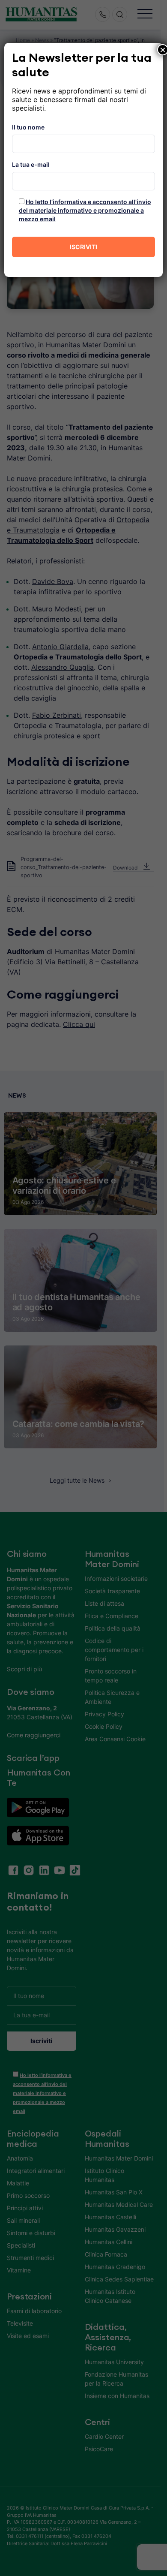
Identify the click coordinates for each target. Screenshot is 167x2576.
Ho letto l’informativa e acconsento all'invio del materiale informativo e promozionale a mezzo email (85, 210)
